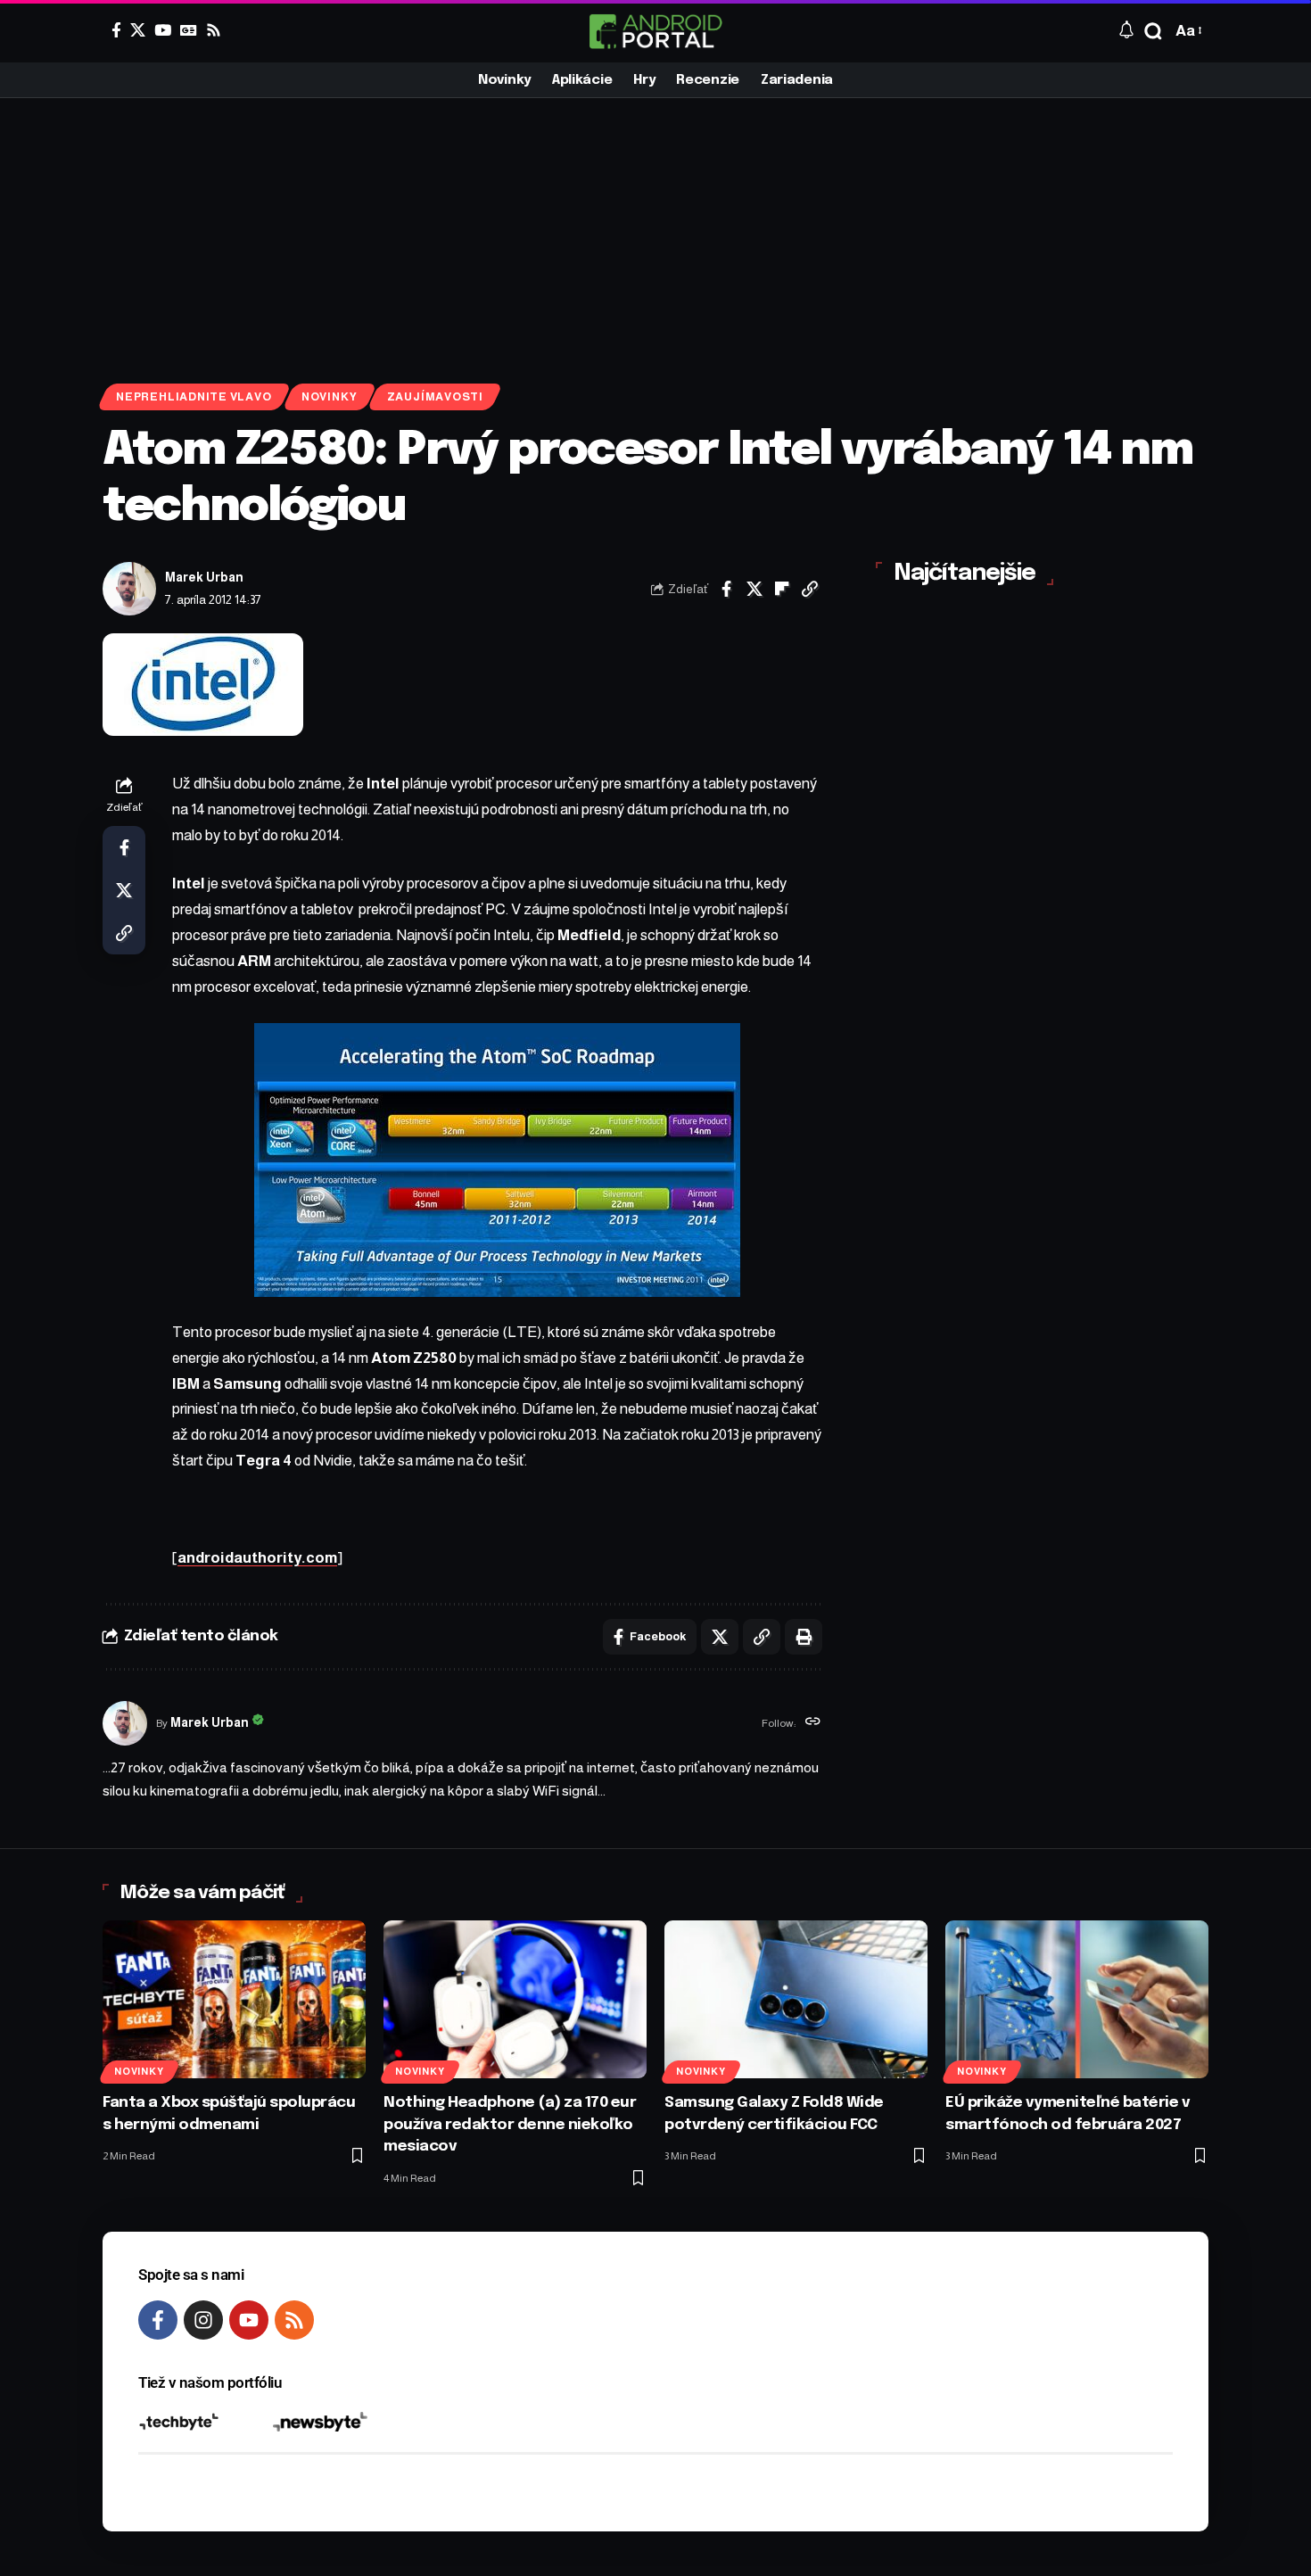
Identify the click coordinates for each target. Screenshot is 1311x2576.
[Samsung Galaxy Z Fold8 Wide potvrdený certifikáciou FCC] (796, 1999)
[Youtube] (249, 2320)
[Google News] (189, 30)
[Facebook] (116, 30)
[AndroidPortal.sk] (655, 31)
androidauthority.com (257, 1558)
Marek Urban (204, 578)
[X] (138, 30)
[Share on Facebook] (727, 589)
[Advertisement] (655, 232)
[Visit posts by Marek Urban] (129, 589)
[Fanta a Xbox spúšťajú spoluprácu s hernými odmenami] (234, 1999)
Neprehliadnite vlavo (194, 397)
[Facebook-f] (158, 2320)
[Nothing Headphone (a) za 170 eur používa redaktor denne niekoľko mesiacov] (515, 1999)
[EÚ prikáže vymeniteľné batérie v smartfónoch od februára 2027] (1077, 1999)
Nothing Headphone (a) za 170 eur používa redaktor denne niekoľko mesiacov (510, 2125)
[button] (1153, 31)
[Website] (813, 1723)
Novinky (329, 397)
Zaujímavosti (435, 397)
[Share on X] (754, 589)
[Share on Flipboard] (782, 589)
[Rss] (214, 30)
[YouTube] (163, 30)
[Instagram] (203, 2320)
